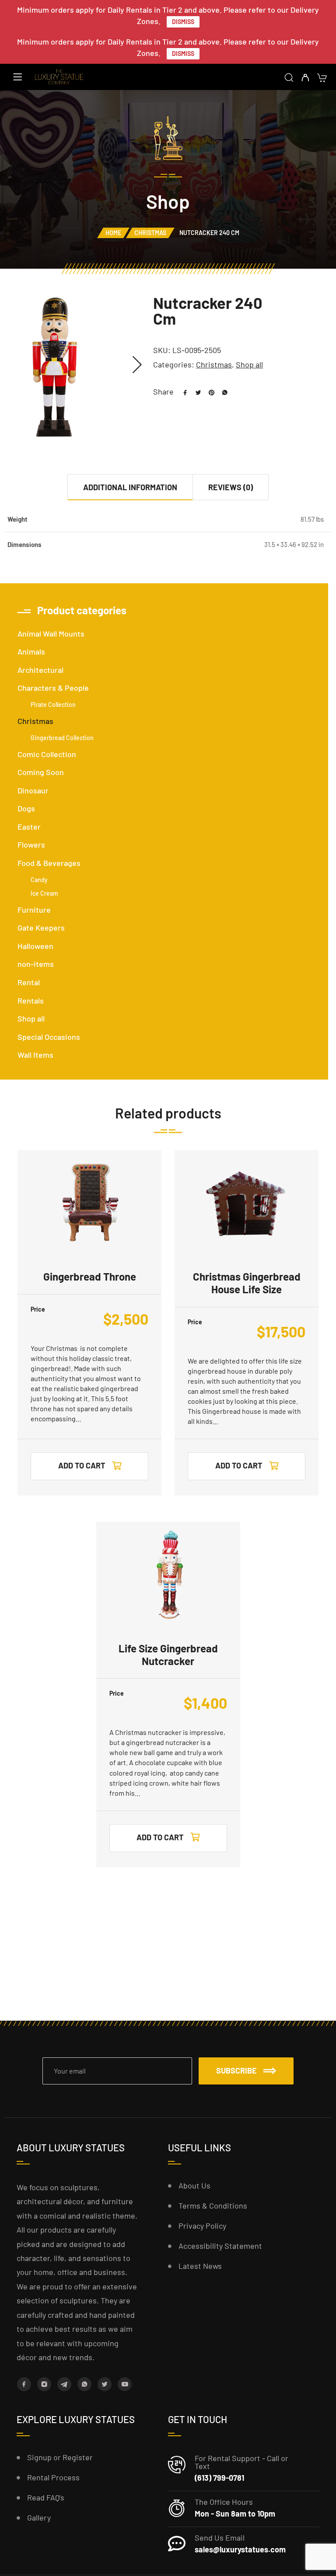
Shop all (249, 364)
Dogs (26, 808)
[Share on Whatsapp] (221, 391)
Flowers (31, 845)
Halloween (35, 946)
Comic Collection (47, 754)
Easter (29, 827)
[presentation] (137, 365)
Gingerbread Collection (62, 738)
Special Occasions (49, 1037)
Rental (29, 982)
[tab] (130, 487)
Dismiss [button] (183, 22)
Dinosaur (33, 790)
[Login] (305, 78)
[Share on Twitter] (195, 391)
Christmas (150, 233)
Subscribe (236, 2070)
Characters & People (53, 688)
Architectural (40, 670)
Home (113, 233)
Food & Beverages (49, 863)
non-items (36, 964)
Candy (39, 880)
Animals (31, 651)
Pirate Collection (53, 705)
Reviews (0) (231, 487)
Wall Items (35, 1055)
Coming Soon (41, 772)
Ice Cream (44, 893)
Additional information (130, 487)
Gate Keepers (41, 928)
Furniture (34, 910)
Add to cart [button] (82, 1465)
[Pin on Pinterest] (208, 391)
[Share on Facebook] (182, 391)
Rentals (31, 1001)
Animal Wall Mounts (51, 634)
